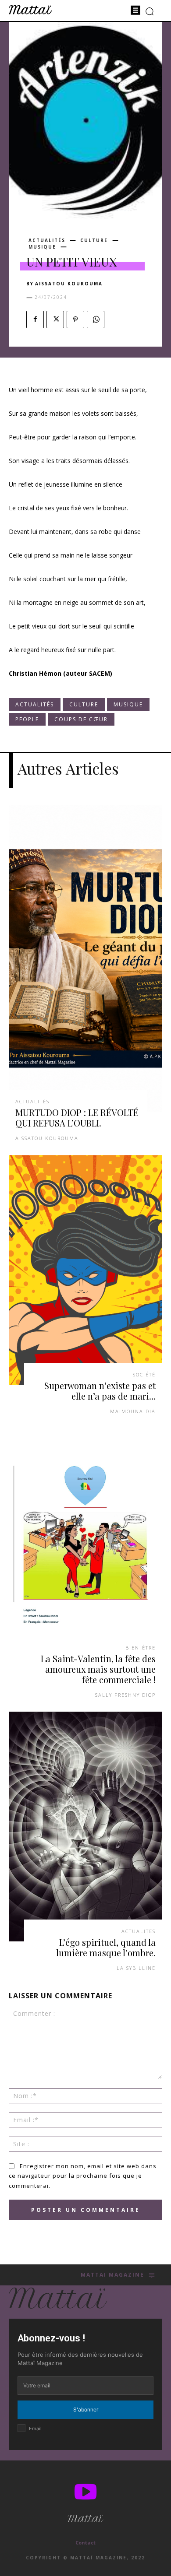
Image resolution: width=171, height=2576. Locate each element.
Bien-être (141, 1648)
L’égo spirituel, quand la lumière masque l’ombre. (106, 1947)
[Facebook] (35, 319)
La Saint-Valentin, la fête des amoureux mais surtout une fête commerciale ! (98, 1669)
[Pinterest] (75, 319)
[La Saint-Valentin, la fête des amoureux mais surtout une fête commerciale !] (85, 1543)
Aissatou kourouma (69, 284)
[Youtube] (85, 2493)
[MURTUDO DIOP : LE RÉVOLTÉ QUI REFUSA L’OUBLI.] (85, 958)
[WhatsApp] (96, 319)
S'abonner (86, 2409)
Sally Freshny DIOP (125, 1695)
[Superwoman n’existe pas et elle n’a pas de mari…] (85, 1270)
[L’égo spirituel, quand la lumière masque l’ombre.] (85, 1827)
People (27, 719)
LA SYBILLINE (136, 1968)
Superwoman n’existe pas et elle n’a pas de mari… (100, 1391)
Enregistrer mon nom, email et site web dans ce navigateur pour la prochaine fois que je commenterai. (83, 2176)
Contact (85, 2543)
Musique (42, 247)
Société (144, 1374)
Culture (94, 240)
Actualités (47, 240)
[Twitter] (55, 319)
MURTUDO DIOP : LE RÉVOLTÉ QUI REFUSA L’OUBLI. (77, 1118)
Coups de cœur (81, 719)
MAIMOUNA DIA (133, 1411)
